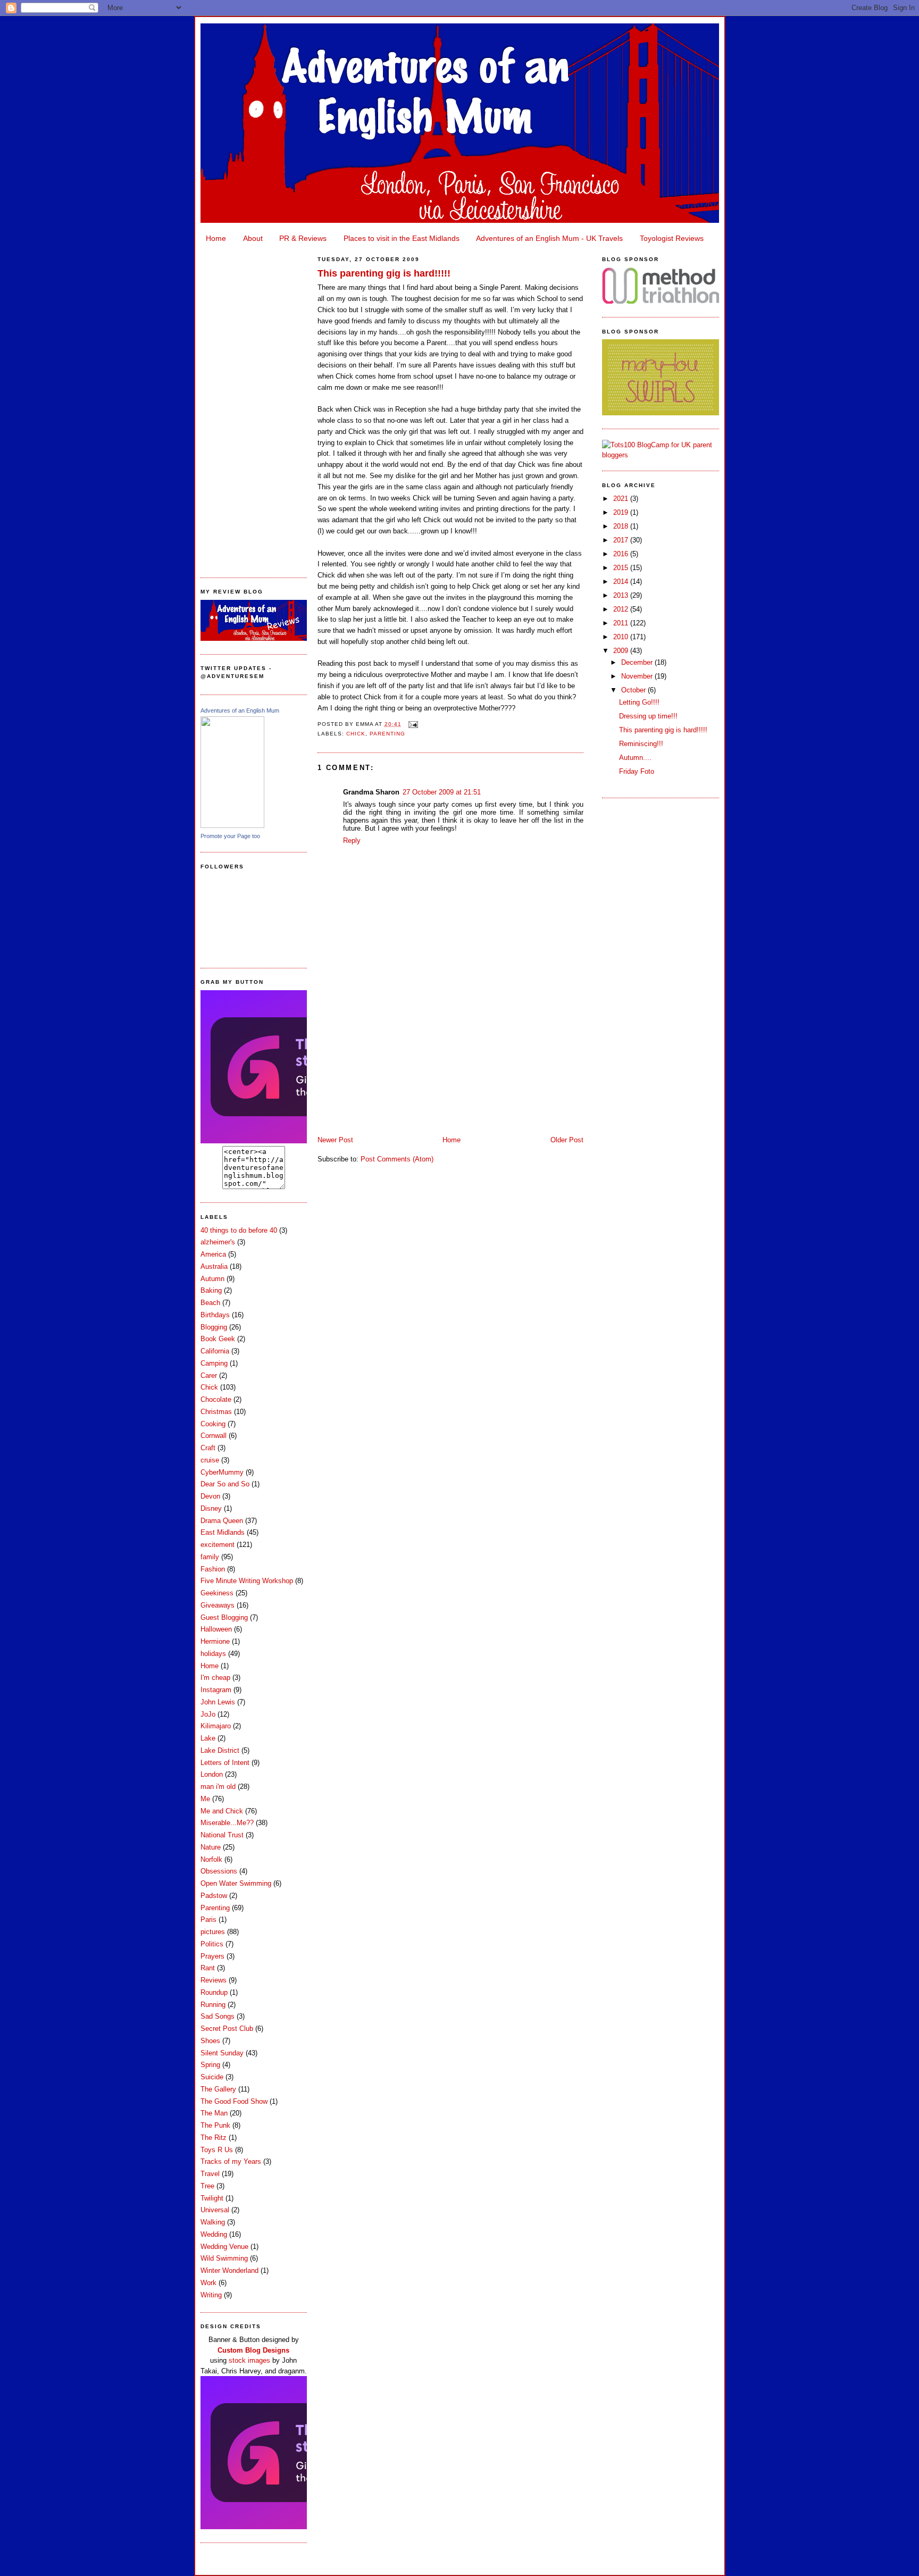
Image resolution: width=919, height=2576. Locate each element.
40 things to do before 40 (239, 1230)
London (212, 1774)
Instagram (216, 1690)
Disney (211, 1508)
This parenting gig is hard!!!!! (384, 273)
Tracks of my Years (231, 2161)
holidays (213, 1654)
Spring (210, 2065)
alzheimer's (218, 1242)
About (253, 238)
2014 (622, 582)
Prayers (212, 1956)
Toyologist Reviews (672, 238)
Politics (212, 1944)
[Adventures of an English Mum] (232, 826)
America (213, 1254)
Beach (210, 1303)
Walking (213, 2222)
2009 (622, 651)
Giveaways (218, 1605)
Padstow (214, 1896)
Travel (210, 2174)
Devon (210, 1496)
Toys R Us (217, 2150)
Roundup (214, 1992)
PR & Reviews (303, 238)
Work (208, 2283)
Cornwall (214, 1436)
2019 (622, 512)
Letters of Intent (225, 1763)
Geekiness (217, 1593)
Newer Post (335, 1140)
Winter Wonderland (229, 2270)
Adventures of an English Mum (240, 710)
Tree (207, 2186)
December (638, 662)
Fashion (213, 1569)
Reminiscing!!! (641, 744)
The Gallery (218, 2089)
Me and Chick (222, 1811)
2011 (622, 623)
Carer (209, 1375)
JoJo (208, 1714)
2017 (622, 540)
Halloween (216, 1629)
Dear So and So (225, 1484)
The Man (214, 2113)
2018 (622, 526)
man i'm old (218, 1787)
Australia (214, 1266)
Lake (208, 1738)
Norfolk (211, 1859)
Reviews (214, 1980)
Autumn (212, 1279)
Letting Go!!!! (639, 702)
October (634, 690)
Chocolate (216, 1399)
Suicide (212, 2077)
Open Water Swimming (236, 1883)
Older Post (567, 1140)
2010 (622, 637)
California (215, 1351)
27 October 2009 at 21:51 (442, 792)
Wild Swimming (224, 2258)
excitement (218, 1545)
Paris (208, 1920)
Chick (209, 1387)
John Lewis (218, 1702)
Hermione (215, 1641)
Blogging (214, 1327)
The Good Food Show (234, 2101)
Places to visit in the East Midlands (402, 238)
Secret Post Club (227, 2029)
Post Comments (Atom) (397, 1159)
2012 (622, 609)
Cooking (213, 1424)
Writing (211, 2295)
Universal (215, 2210)
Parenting (215, 1908)
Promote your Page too (230, 836)
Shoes (210, 2041)
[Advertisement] (254, 407)
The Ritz (214, 2138)
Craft (208, 1448)
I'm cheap (215, 1678)
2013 (622, 595)
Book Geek (218, 1339)
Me (205, 1799)
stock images (249, 2360)
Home (216, 238)
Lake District (220, 1750)
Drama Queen (222, 1521)
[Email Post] (412, 724)
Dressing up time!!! (648, 716)
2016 (622, 554)
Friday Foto (637, 771)
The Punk (215, 2125)
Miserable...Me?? (227, 1823)
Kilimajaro (216, 1726)
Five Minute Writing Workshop (247, 1581)
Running (213, 2005)
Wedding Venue (224, 2247)
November (638, 676)
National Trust (222, 1835)
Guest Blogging (224, 1617)
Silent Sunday (222, 2053)
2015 (622, 568)
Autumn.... (635, 758)
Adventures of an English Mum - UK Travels (549, 238)
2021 (622, 499)
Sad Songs (218, 2016)
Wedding (214, 2234)
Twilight (212, 2198)
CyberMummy (222, 1472)
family (210, 1557)
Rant (208, 1968)
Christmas (216, 1412)
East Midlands (223, 1532)
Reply (352, 840)
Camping (214, 1363)
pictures (213, 1932)
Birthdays (215, 1315)
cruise (210, 1460)
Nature (211, 1847)
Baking (211, 1290)
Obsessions (219, 1871)
